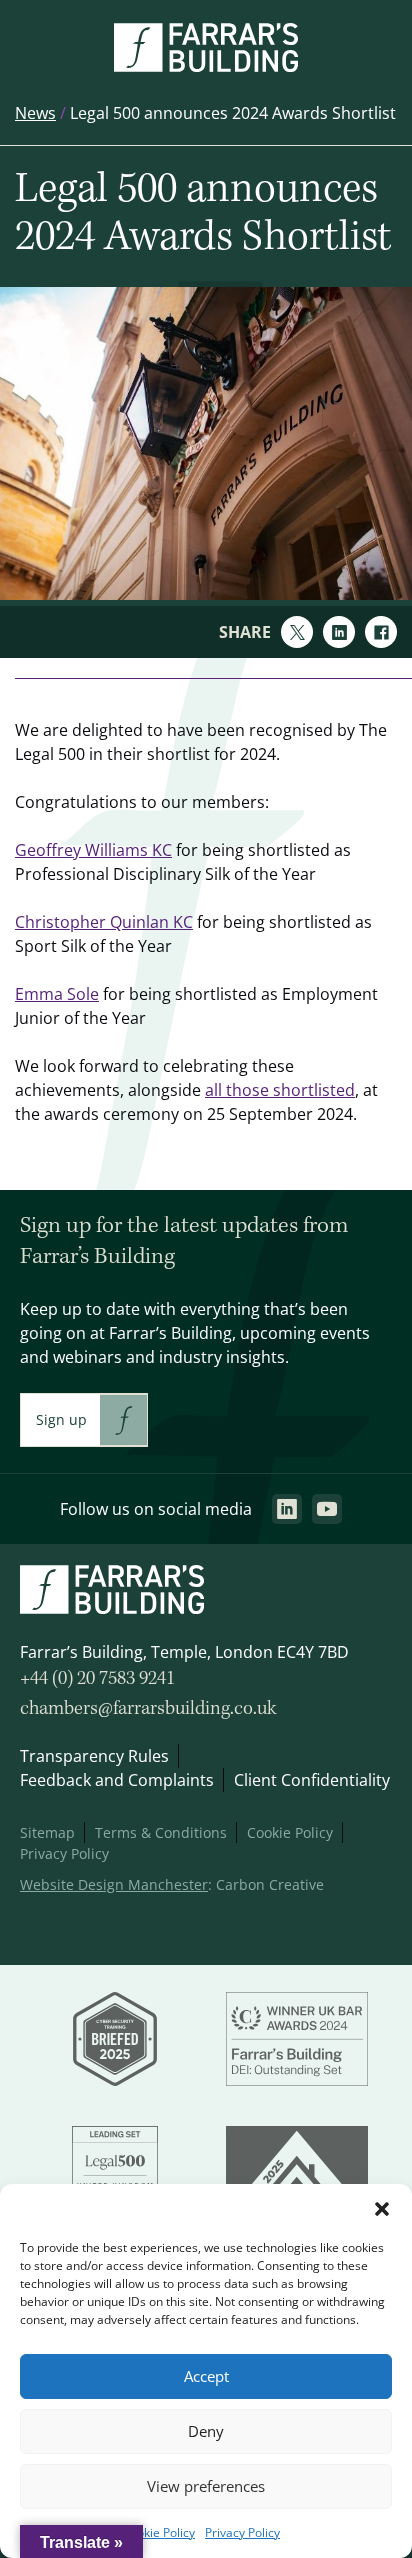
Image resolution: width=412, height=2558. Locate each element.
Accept (206, 2376)
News (35, 113)
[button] (382, 2209)
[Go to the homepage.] (206, 66)
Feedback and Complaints (117, 1780)
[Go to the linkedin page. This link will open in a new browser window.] (287, 1509)
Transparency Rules (94, 1756)
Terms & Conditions (161, 1832)
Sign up (61, 1419)
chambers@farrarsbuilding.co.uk (148, 1709)
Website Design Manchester (114, 1884)
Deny (206, 2431)
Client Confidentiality (312, 1780)
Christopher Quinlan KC (104, 922)
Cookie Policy (158, 2532)
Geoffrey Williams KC (93, 850)
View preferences (206, 2486)
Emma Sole (57, 994)
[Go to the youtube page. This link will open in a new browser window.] (327, 1509)
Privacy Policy (242, 2532)
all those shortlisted (280, 1090)
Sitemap (47, 1832)
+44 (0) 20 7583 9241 (97, 1679)
